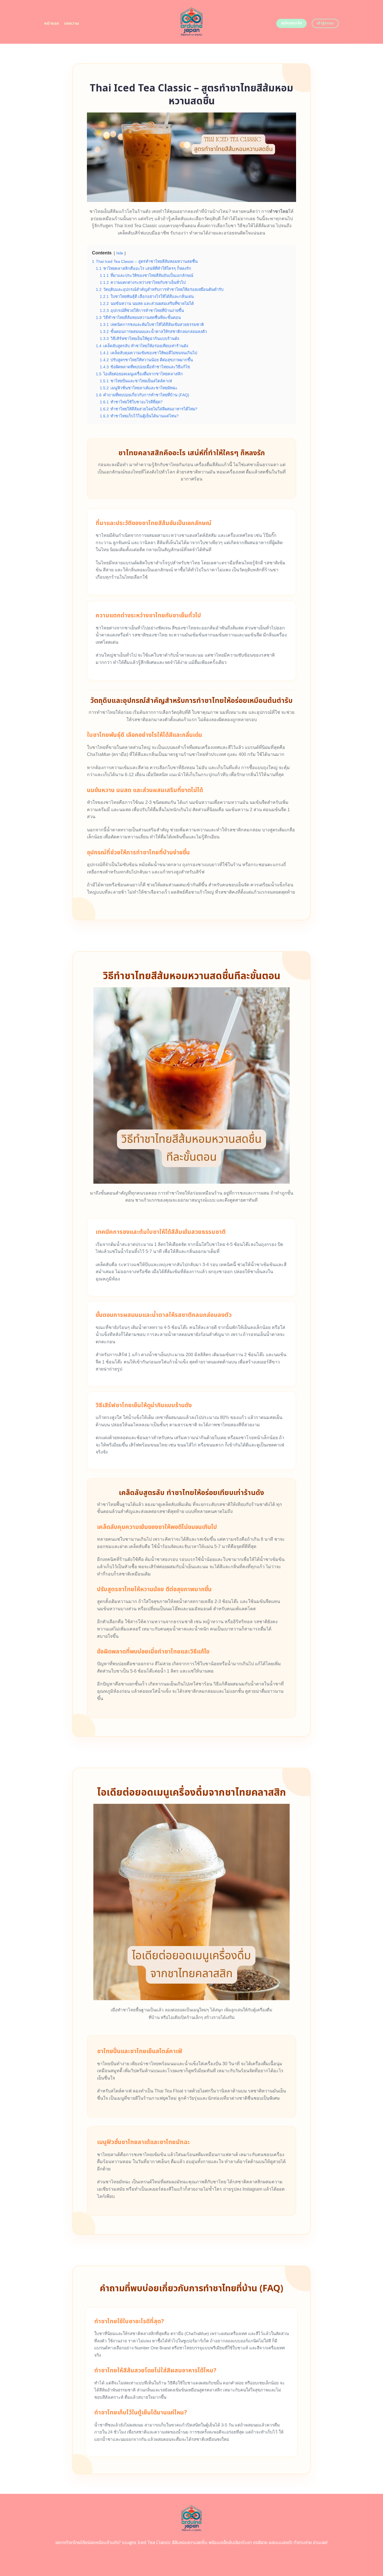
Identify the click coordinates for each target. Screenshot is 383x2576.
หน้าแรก (52, 23)
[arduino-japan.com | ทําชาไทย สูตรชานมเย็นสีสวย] (192, 22)
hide (120, 253)
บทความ (72, 23)
